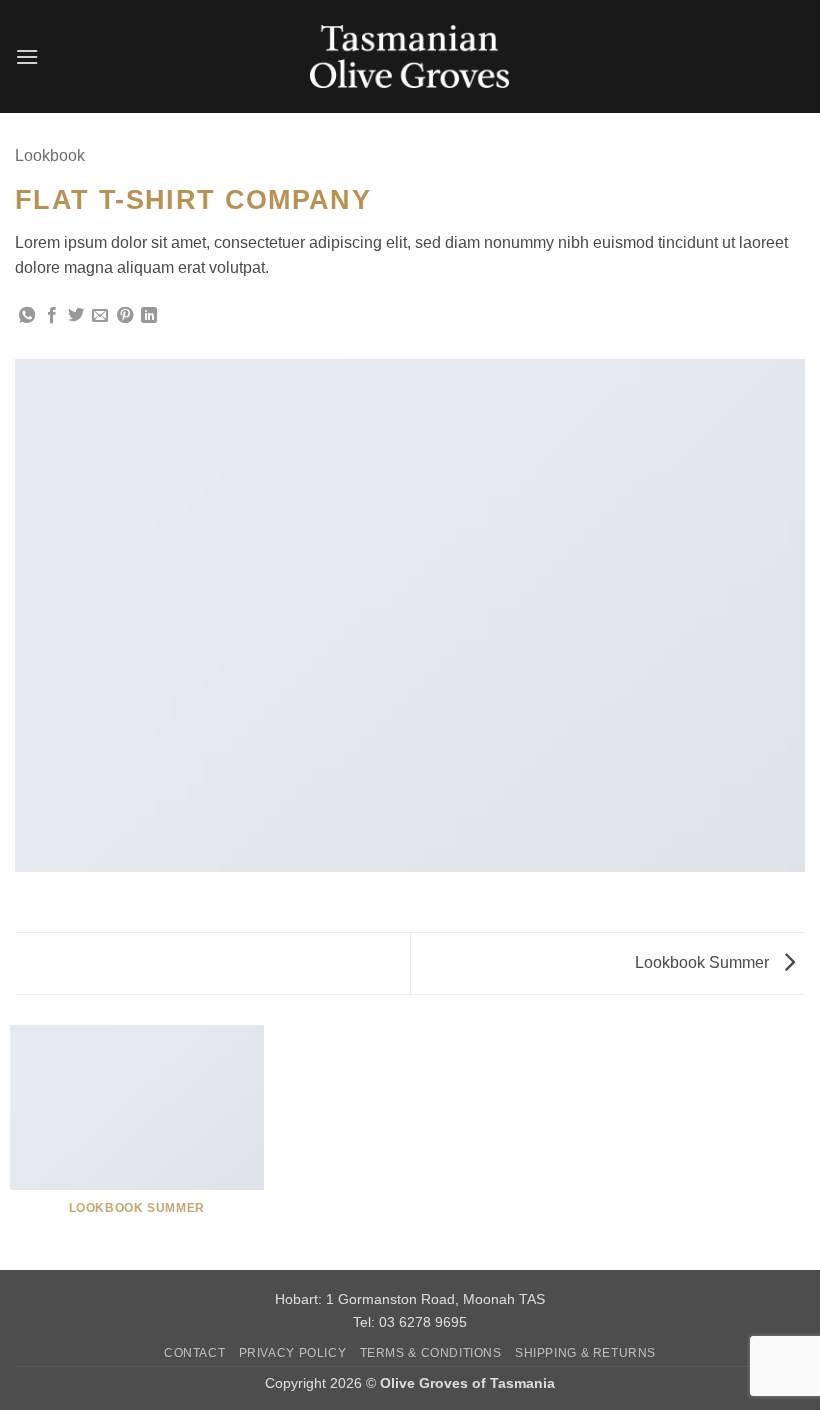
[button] (27, 56)
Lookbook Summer (704, 962)
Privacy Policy (293, 1353)
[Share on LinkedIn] (149, 316)
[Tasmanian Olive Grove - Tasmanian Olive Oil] (410, 56)
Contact (194, 1353)
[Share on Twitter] (76, 316)
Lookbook (50, 155)
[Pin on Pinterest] (125, 316)
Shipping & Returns (585, 1353)
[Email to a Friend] (100, 316)
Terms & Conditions (431, 1353)
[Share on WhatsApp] (27, 316)
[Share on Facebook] (52, 316)
